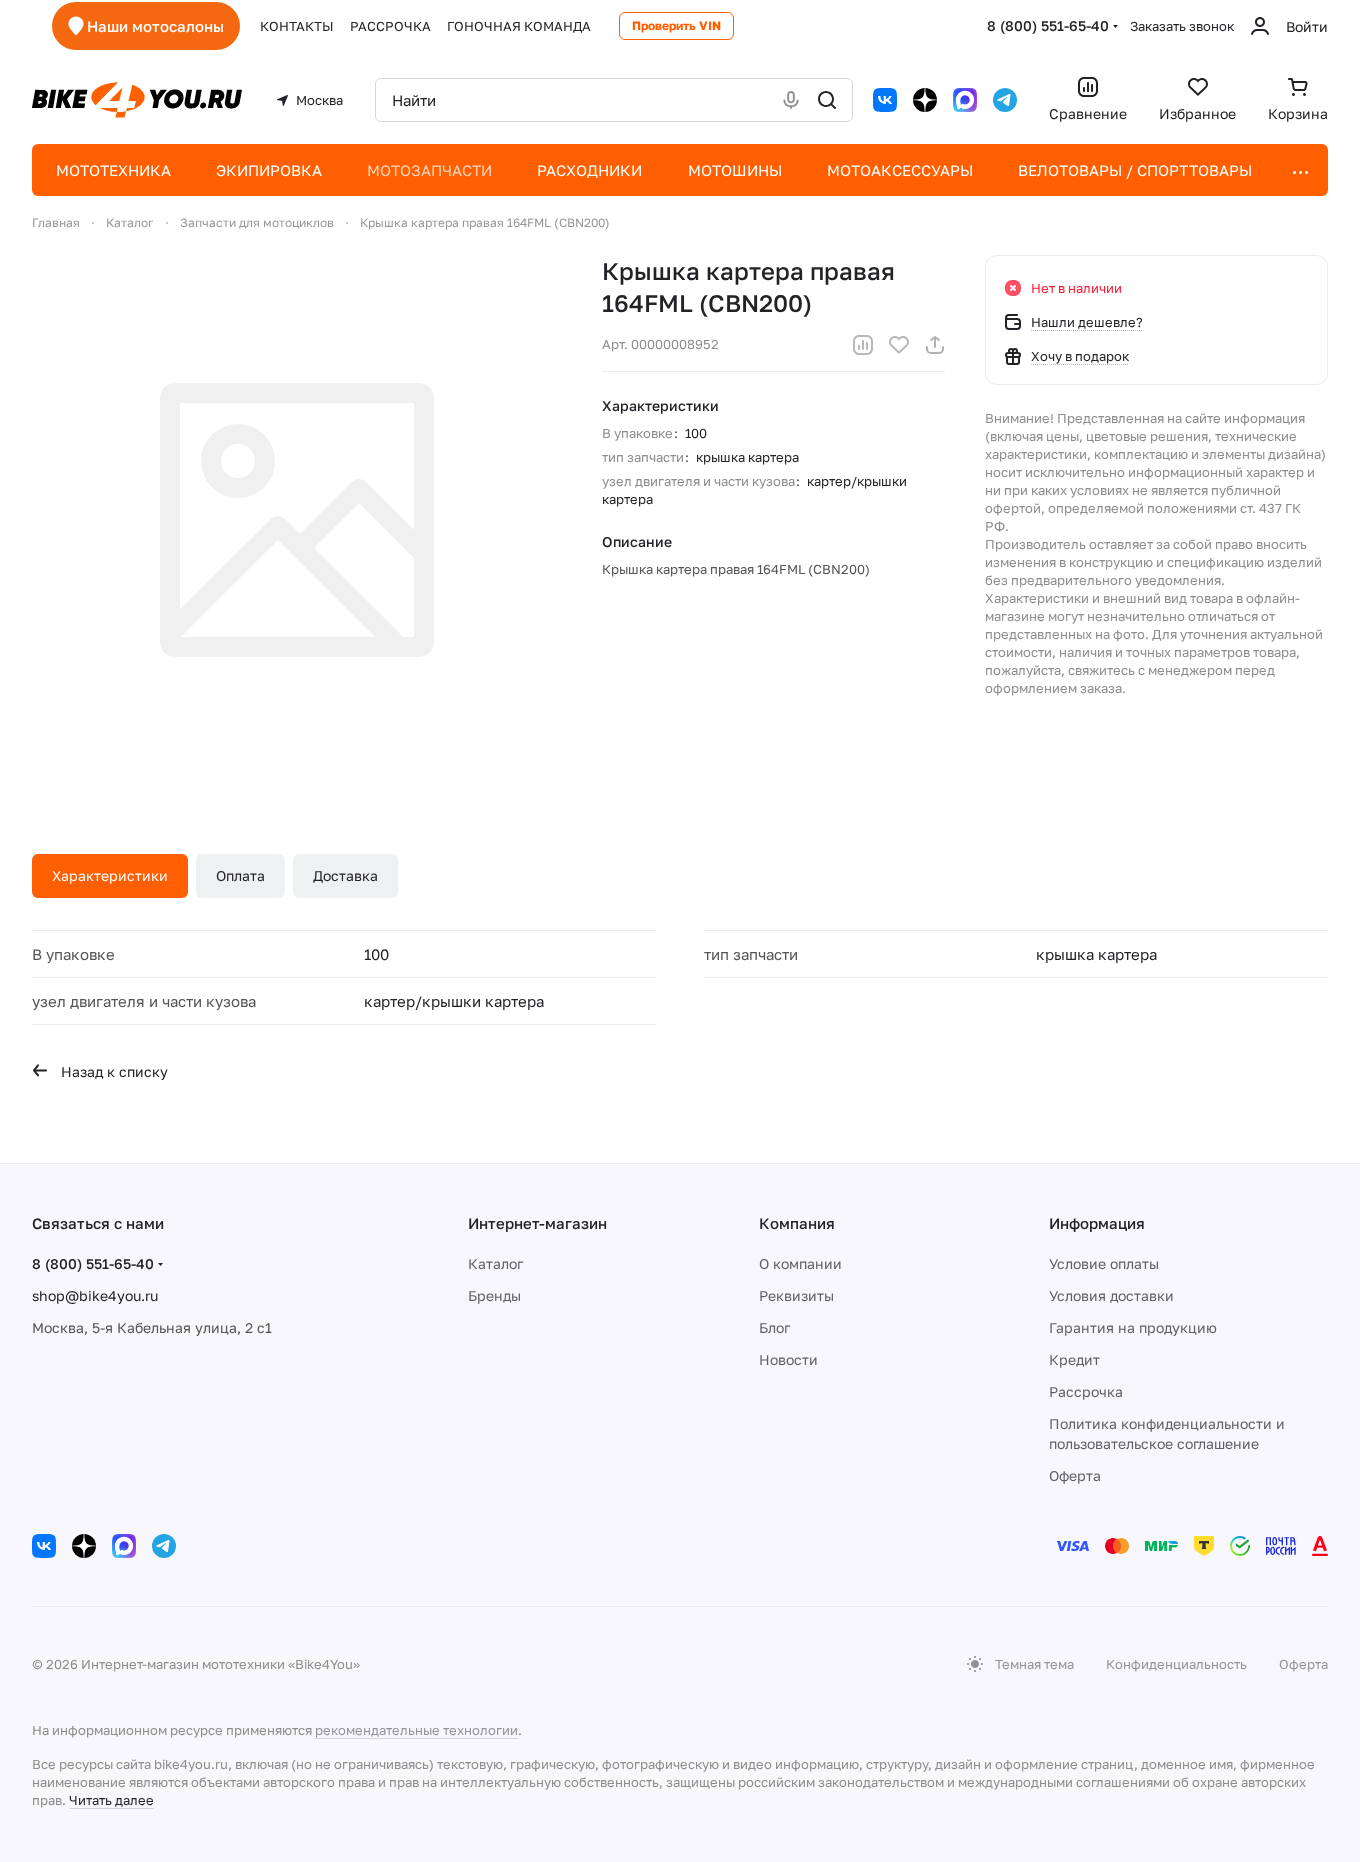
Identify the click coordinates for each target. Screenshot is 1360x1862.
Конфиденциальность (1176, 1664)
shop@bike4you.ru (95, 1295)
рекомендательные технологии (416, 1730)
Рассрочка (1086, 1391)
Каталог (495, 1263)
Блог (774, 1327)
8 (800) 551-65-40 (1048, 25)
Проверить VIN (676, 25)
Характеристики (110, 875)
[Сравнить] (863, 345)
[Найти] (827, 100)
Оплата (240, 875)
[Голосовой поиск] (791, 100)
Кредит (1074, 1359)
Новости (788, 1359)
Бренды (494, 1295)
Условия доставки (1111, 1295)
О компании (800, 1263)
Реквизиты (796, 1295)
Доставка (345, 875)
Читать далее (111, 1800)
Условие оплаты (1104, 1263)
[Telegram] (1005, 100)
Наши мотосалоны (155, 26)
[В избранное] (899, 345)
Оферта (1075, 1475)
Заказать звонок (1182, 26)
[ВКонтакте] (885, 100)
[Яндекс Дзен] (925, 100)
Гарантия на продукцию (1133, 1327)
